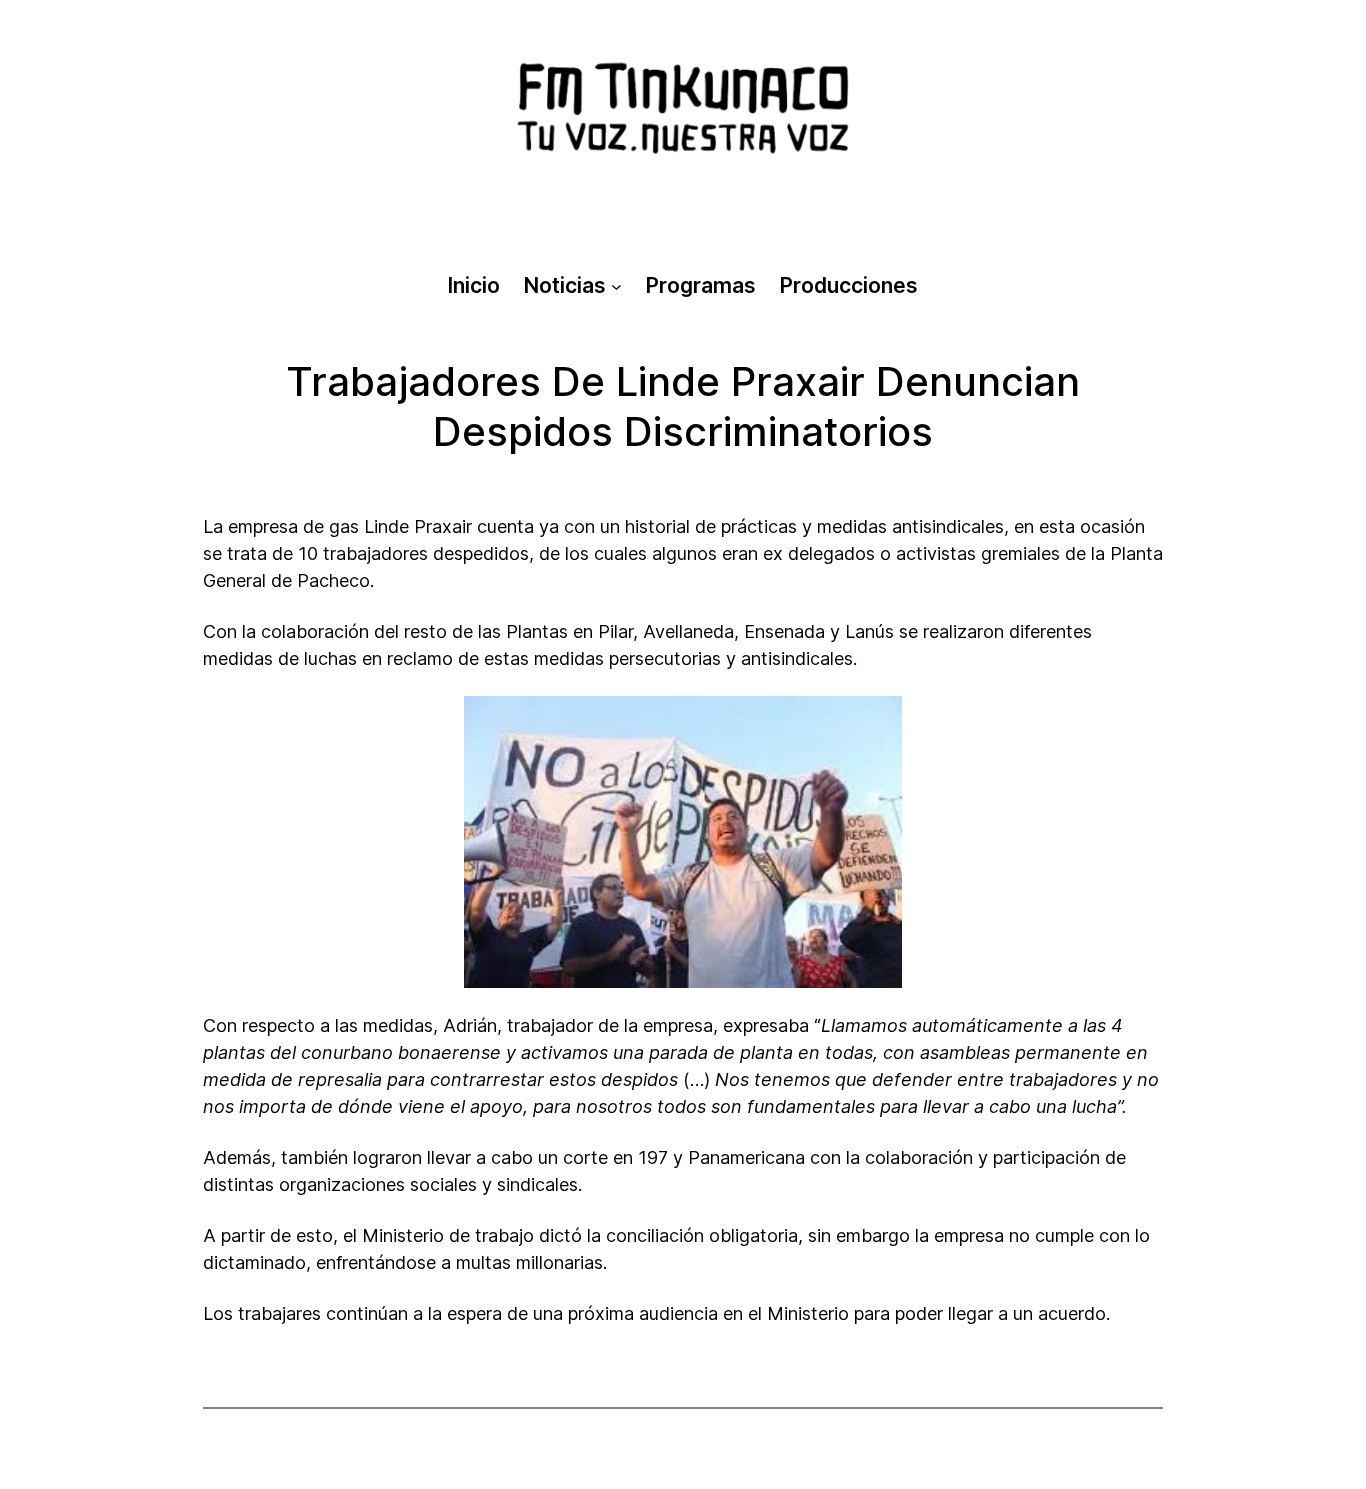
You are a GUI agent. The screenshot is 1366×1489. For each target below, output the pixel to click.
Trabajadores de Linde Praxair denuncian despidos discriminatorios (683, 406)
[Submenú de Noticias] (616, 285)
